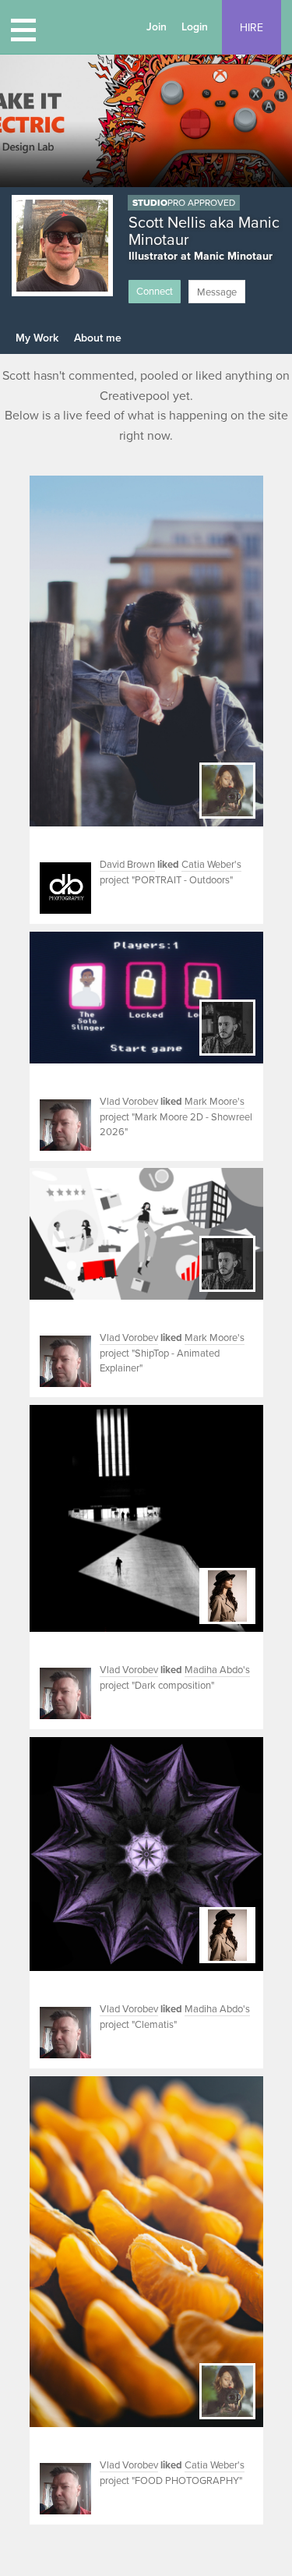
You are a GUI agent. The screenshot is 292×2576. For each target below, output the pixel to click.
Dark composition (173, 1686)
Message (217, 292)
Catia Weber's (211, 865)
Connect (155, 292)
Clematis (154, 2025)
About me (98, 338)
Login (195, 27)
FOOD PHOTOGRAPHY (187, 2481)
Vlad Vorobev (129, 1102)
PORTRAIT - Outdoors (182, 880)
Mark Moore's (215, 1102)
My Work (37, 338)
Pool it (45, 842)
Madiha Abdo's (217, 1670)
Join (157, 27)
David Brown (127, 865)
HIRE (252, 28)
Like (65, 842)
